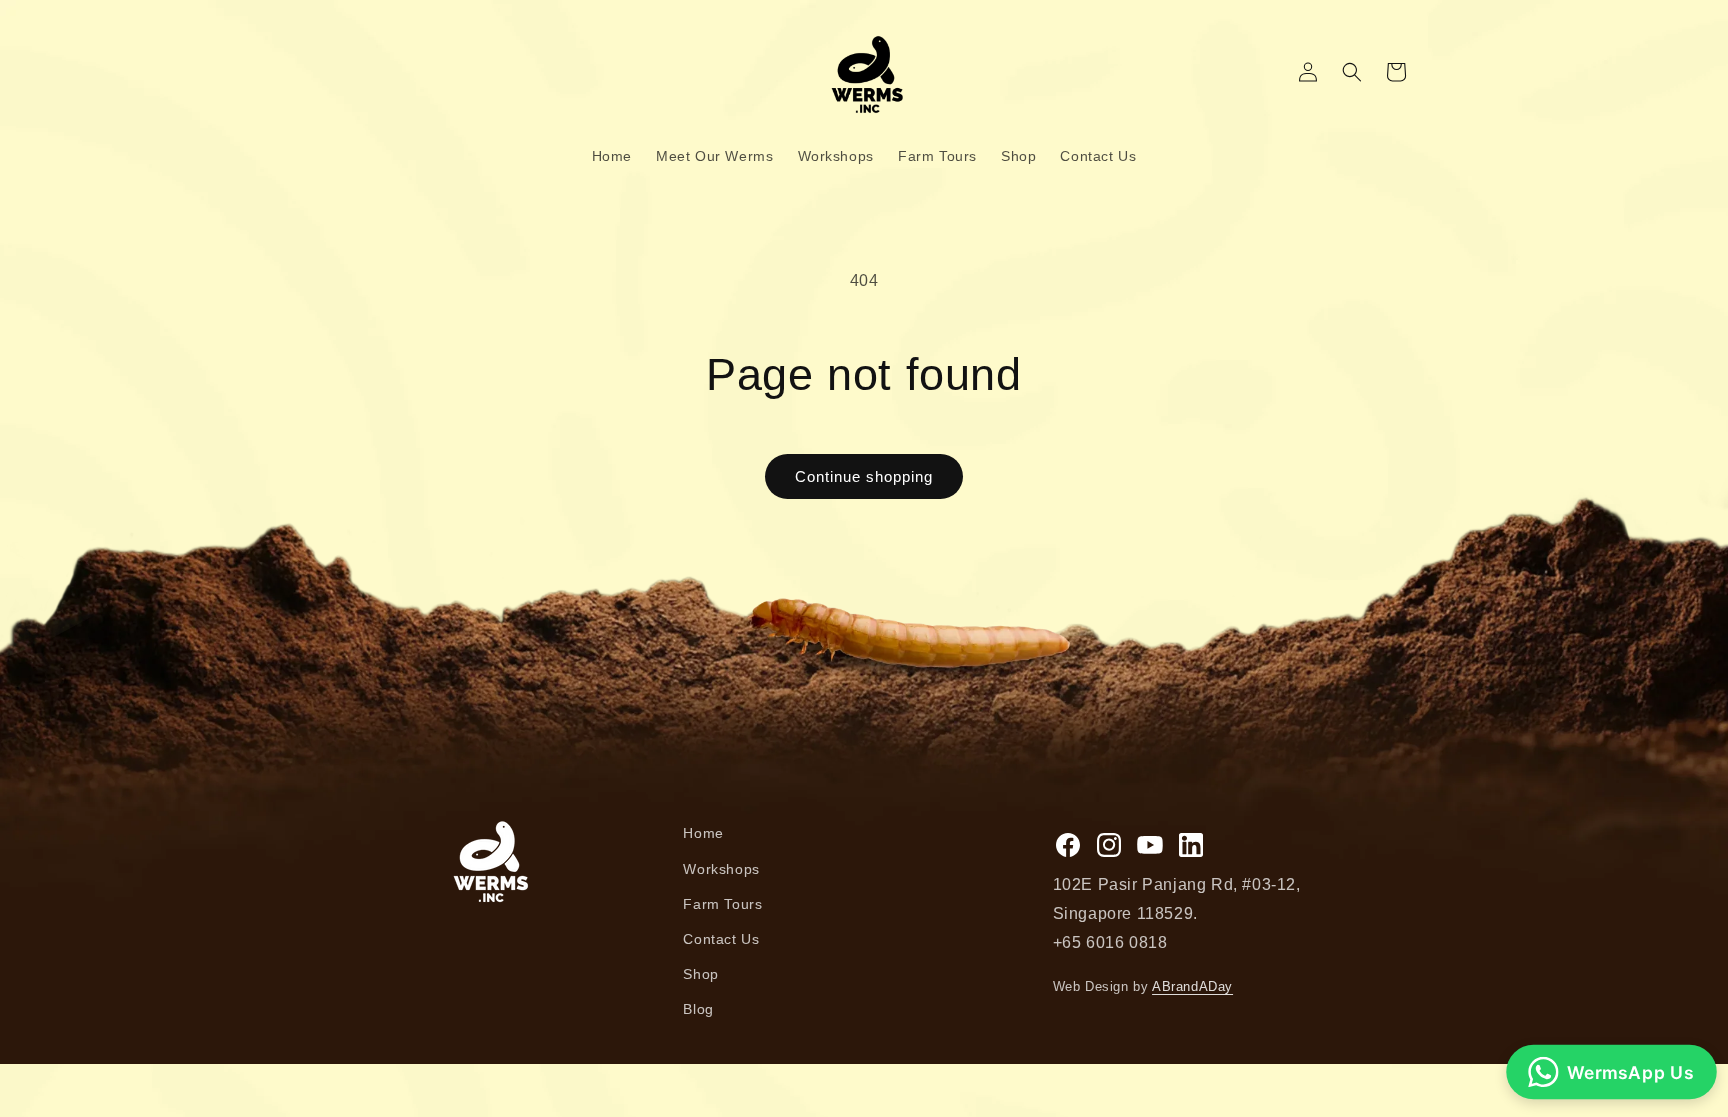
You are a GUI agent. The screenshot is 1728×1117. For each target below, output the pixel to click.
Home (703, 833)
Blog (698, 1009)
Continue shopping (864, 476)
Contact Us (721, 939)
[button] (1352, 72)
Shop (700, 974)
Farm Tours (722, 904)
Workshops (721, 869)
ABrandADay (1192, 986)
